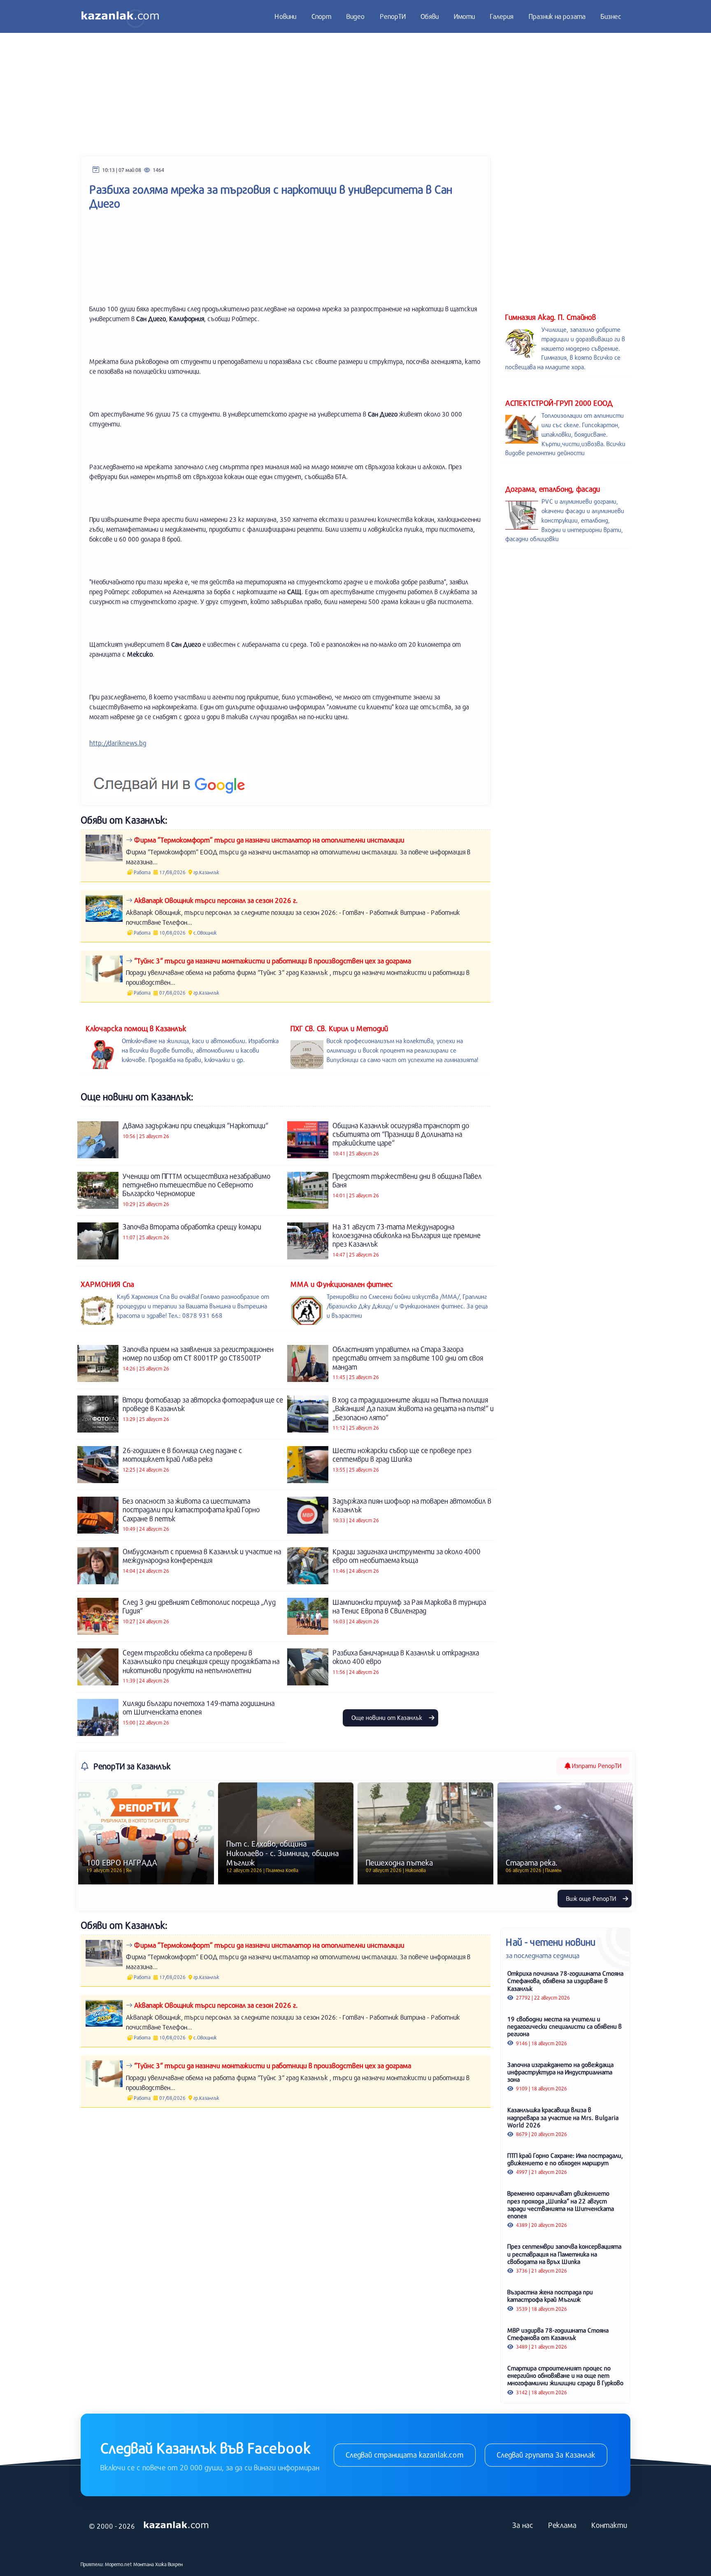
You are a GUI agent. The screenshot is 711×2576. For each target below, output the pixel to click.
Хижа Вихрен (169, 2564)
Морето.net (118, 2564)
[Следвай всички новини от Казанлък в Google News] (169, 779)
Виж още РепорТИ (592, 1898)
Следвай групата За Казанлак (546, 2455)
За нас (523, 2525)
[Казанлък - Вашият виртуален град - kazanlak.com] (120, 16)
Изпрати (596, 1766)
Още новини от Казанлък (388, 1717)
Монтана (144, 2564)
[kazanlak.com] (176, 2525)
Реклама (562, 2525)
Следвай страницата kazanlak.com (405, 2455)
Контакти (609, 2525)
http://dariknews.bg (118, 743)
